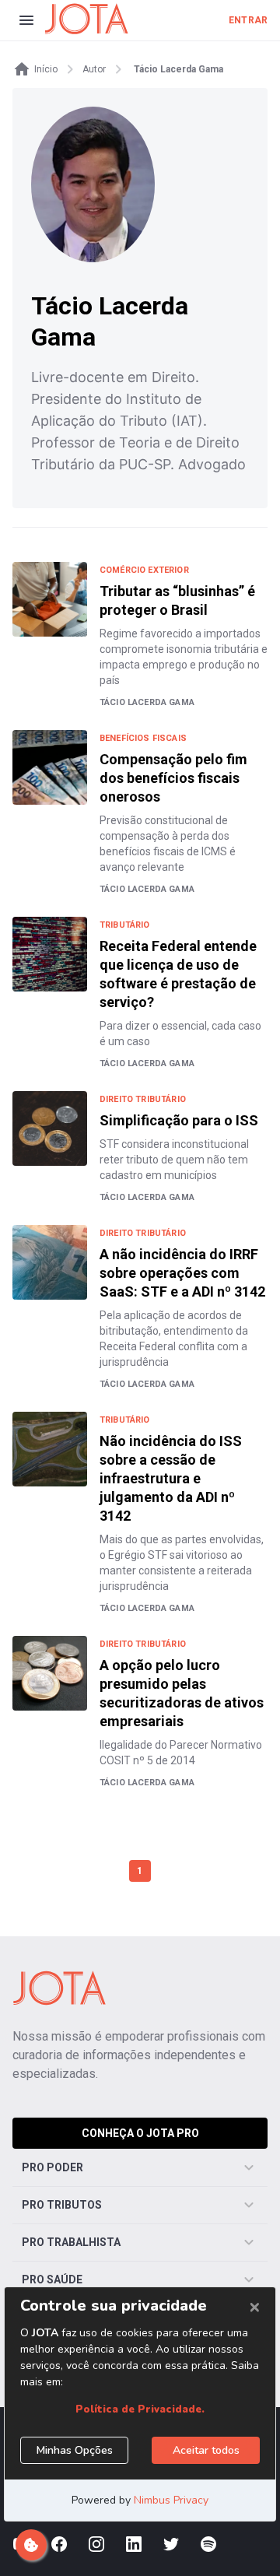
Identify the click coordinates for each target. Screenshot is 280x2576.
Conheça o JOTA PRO (140, 2133)
